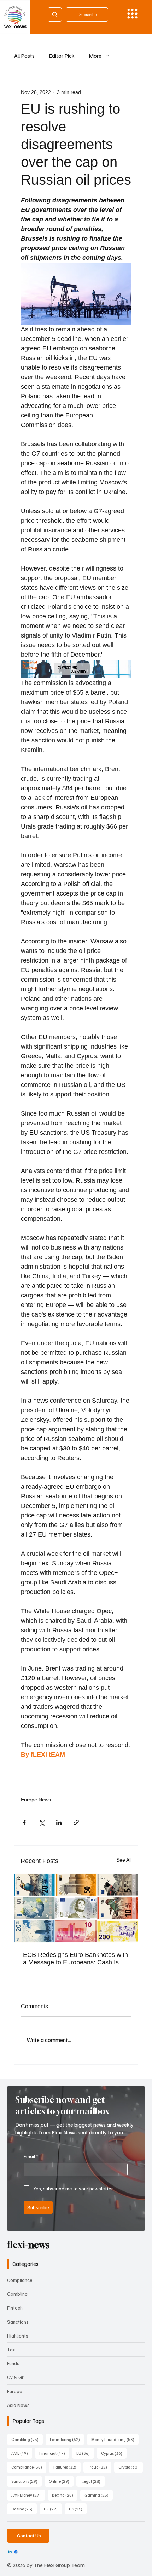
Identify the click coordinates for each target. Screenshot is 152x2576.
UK (53, 2509)
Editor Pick (62, 56)
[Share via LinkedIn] (59, 1822)
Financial (54, 2453)
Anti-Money (28, 2495)
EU (85, 2453)
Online (61, 2481)
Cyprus (114, 2453)
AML (22, 2453)
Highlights (18, 2336)
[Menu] (132, 14)
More (95, 56)
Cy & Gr (15, 2377)
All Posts (24, 56)
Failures (67, 2467)
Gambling (17, 2294)
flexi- (28, 2245)
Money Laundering (115, 2439)
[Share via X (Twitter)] (42, 1822)
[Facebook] (16, 2552)
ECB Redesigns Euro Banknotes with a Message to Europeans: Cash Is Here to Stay (75, 1959)
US (78, 2509)
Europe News (36, 1800)
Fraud (100, 2467)
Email (31, 2156)
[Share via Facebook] (24, 1822)
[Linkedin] (10, 2552)
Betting (65, 2495)
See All (124, 1860)
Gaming (99, 2495)
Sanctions (18, 2322)
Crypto (131, 2467)
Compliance (20, 2280)
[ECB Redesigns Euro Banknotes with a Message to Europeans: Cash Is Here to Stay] (76, 1908)
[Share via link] (76, 1822)
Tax (11, 2349)
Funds (13, 2363)
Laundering (67, 2439)
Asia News (18, 2405)
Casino (24, 2509)
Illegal (93, 2481)
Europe (15, 2391)
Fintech (15, 2308)
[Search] (55, 15)
